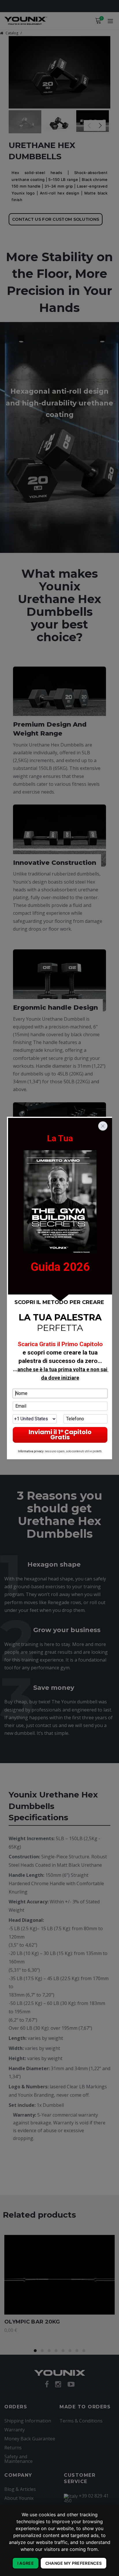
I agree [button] (26, 2563)
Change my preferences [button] (74, 2563)
